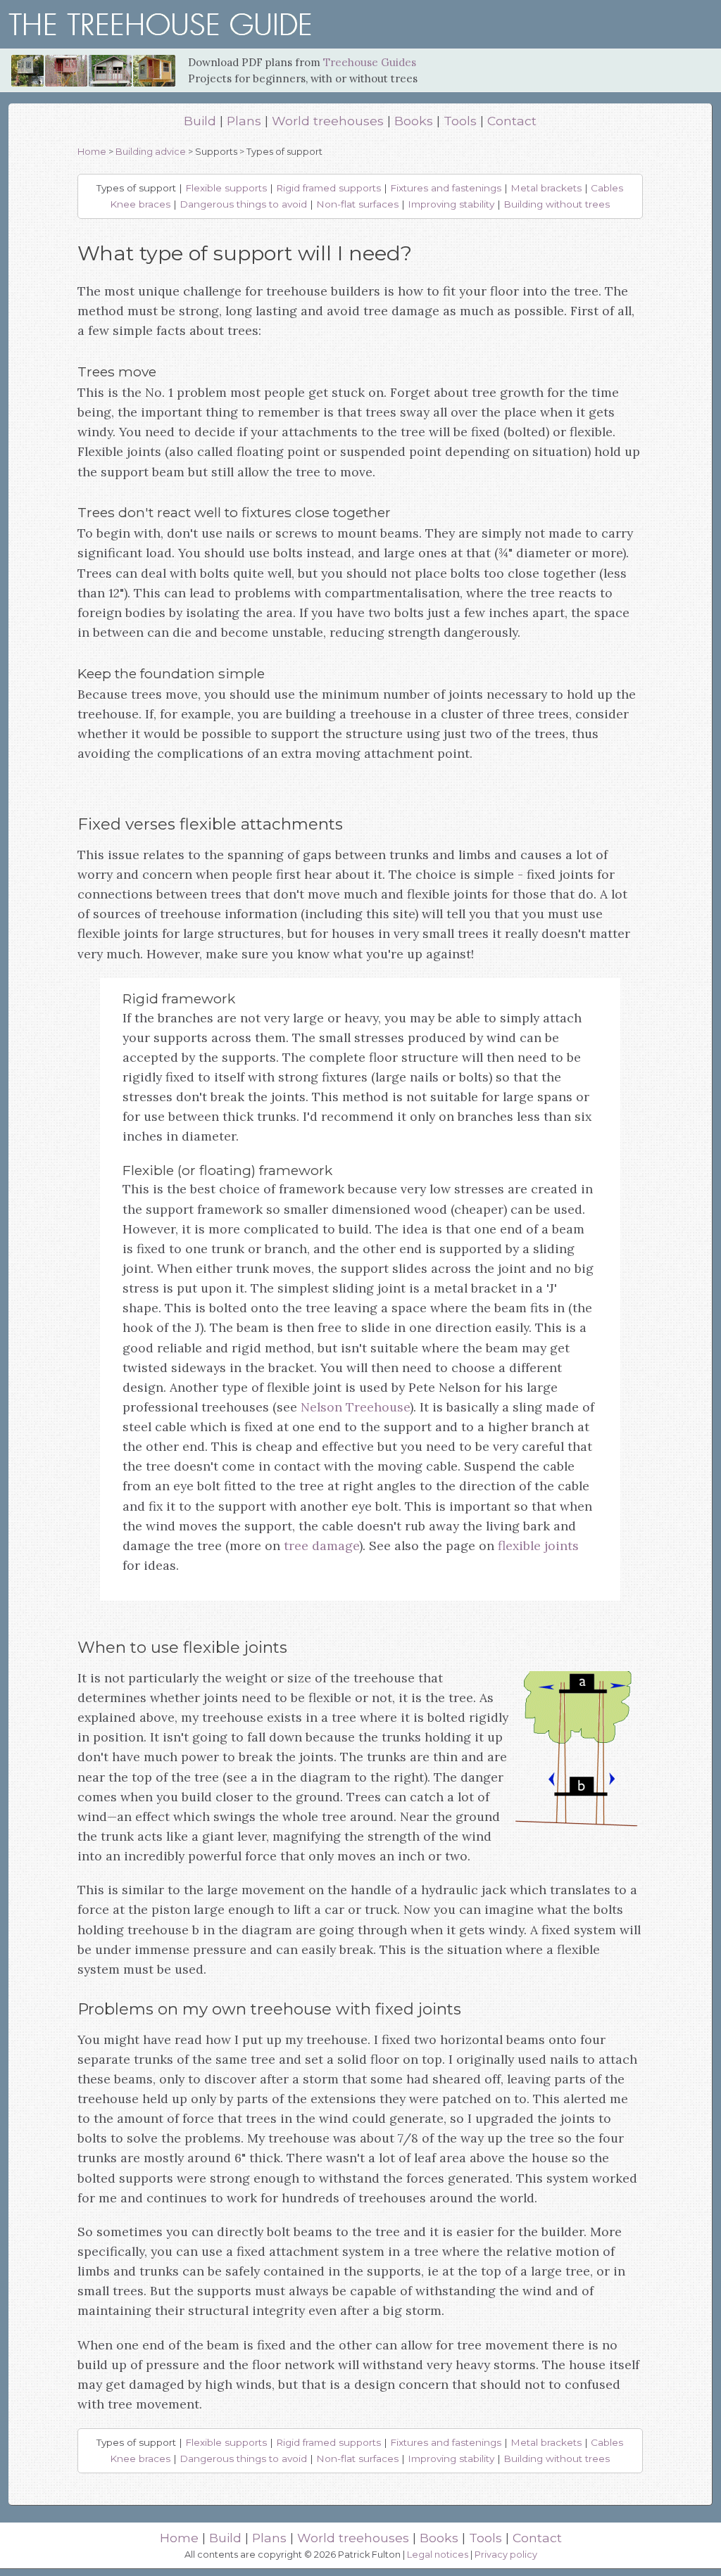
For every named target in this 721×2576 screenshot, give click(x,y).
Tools (460, 121)
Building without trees (557, 204)
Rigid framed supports (328, 188)
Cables (607, 188)
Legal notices (438, 2555)
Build (200, 121)
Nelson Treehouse (355, 1407)
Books (414, 121)
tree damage (321, 1546)
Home (92, 152)
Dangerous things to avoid (243, 204)
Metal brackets (546, 188)
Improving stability (451, 204)
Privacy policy (506, 2555)
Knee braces (140, 204)
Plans (244, 121)
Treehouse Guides (370, 62)
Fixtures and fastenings (446, 188)
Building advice (151, 152)
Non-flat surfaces (357, 204)
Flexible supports (226, 188)
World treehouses (328, 121)
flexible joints (538, 1546)
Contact (512, 121)
